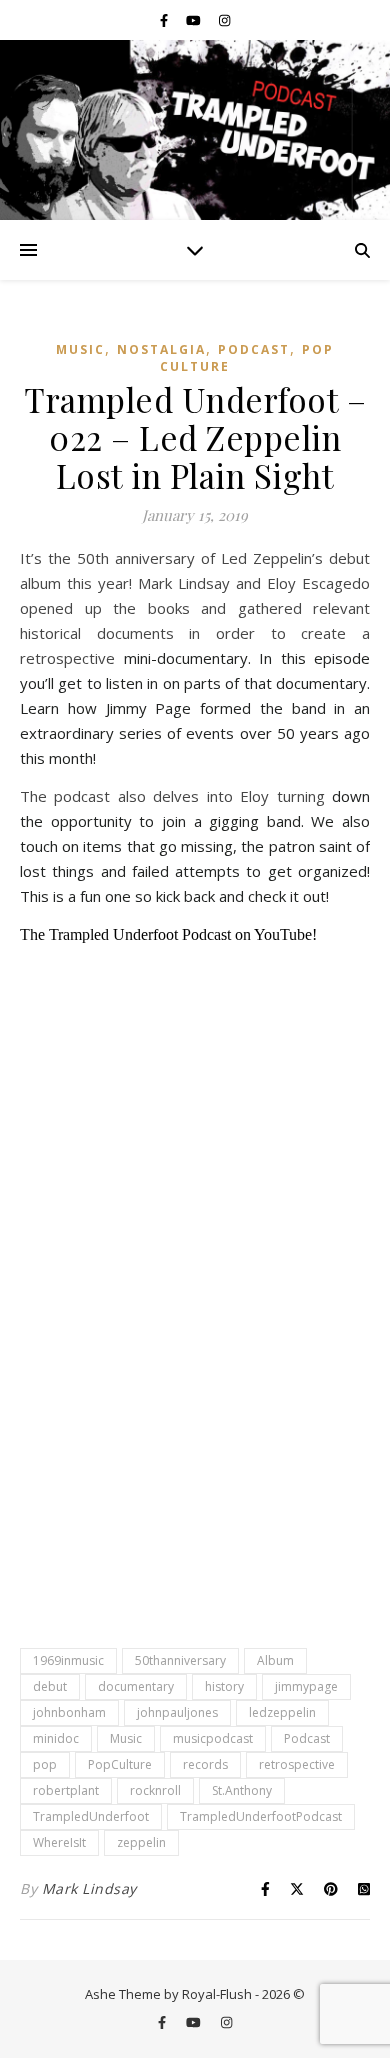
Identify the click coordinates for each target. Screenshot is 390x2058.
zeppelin (141, 1842)
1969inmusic (68, 1660)
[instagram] (224, 20)
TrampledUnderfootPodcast (261, 1816)
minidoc (56, 1738)
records (205, 1764)
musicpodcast (213, 1738)
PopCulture (120, 1764)
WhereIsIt (59, 1842)
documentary (136, 1686)
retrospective (297, 1764)
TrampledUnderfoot (91, 1816)
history (224, 1686)
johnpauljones (177, 1712)
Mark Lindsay (89, 1888)
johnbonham (69, 1712)
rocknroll (155, 1790)
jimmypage (306, 1686)
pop (45, 1764)
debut (50, 1686)
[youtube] (195, 20)
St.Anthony (242, 1790)
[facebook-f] (165, 20)
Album (275, 1660)
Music (80, 349)
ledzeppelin (282, 1712)
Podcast (254, 349)
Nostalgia (161, 349)
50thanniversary (180, 1660)
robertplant (66, 1790)
